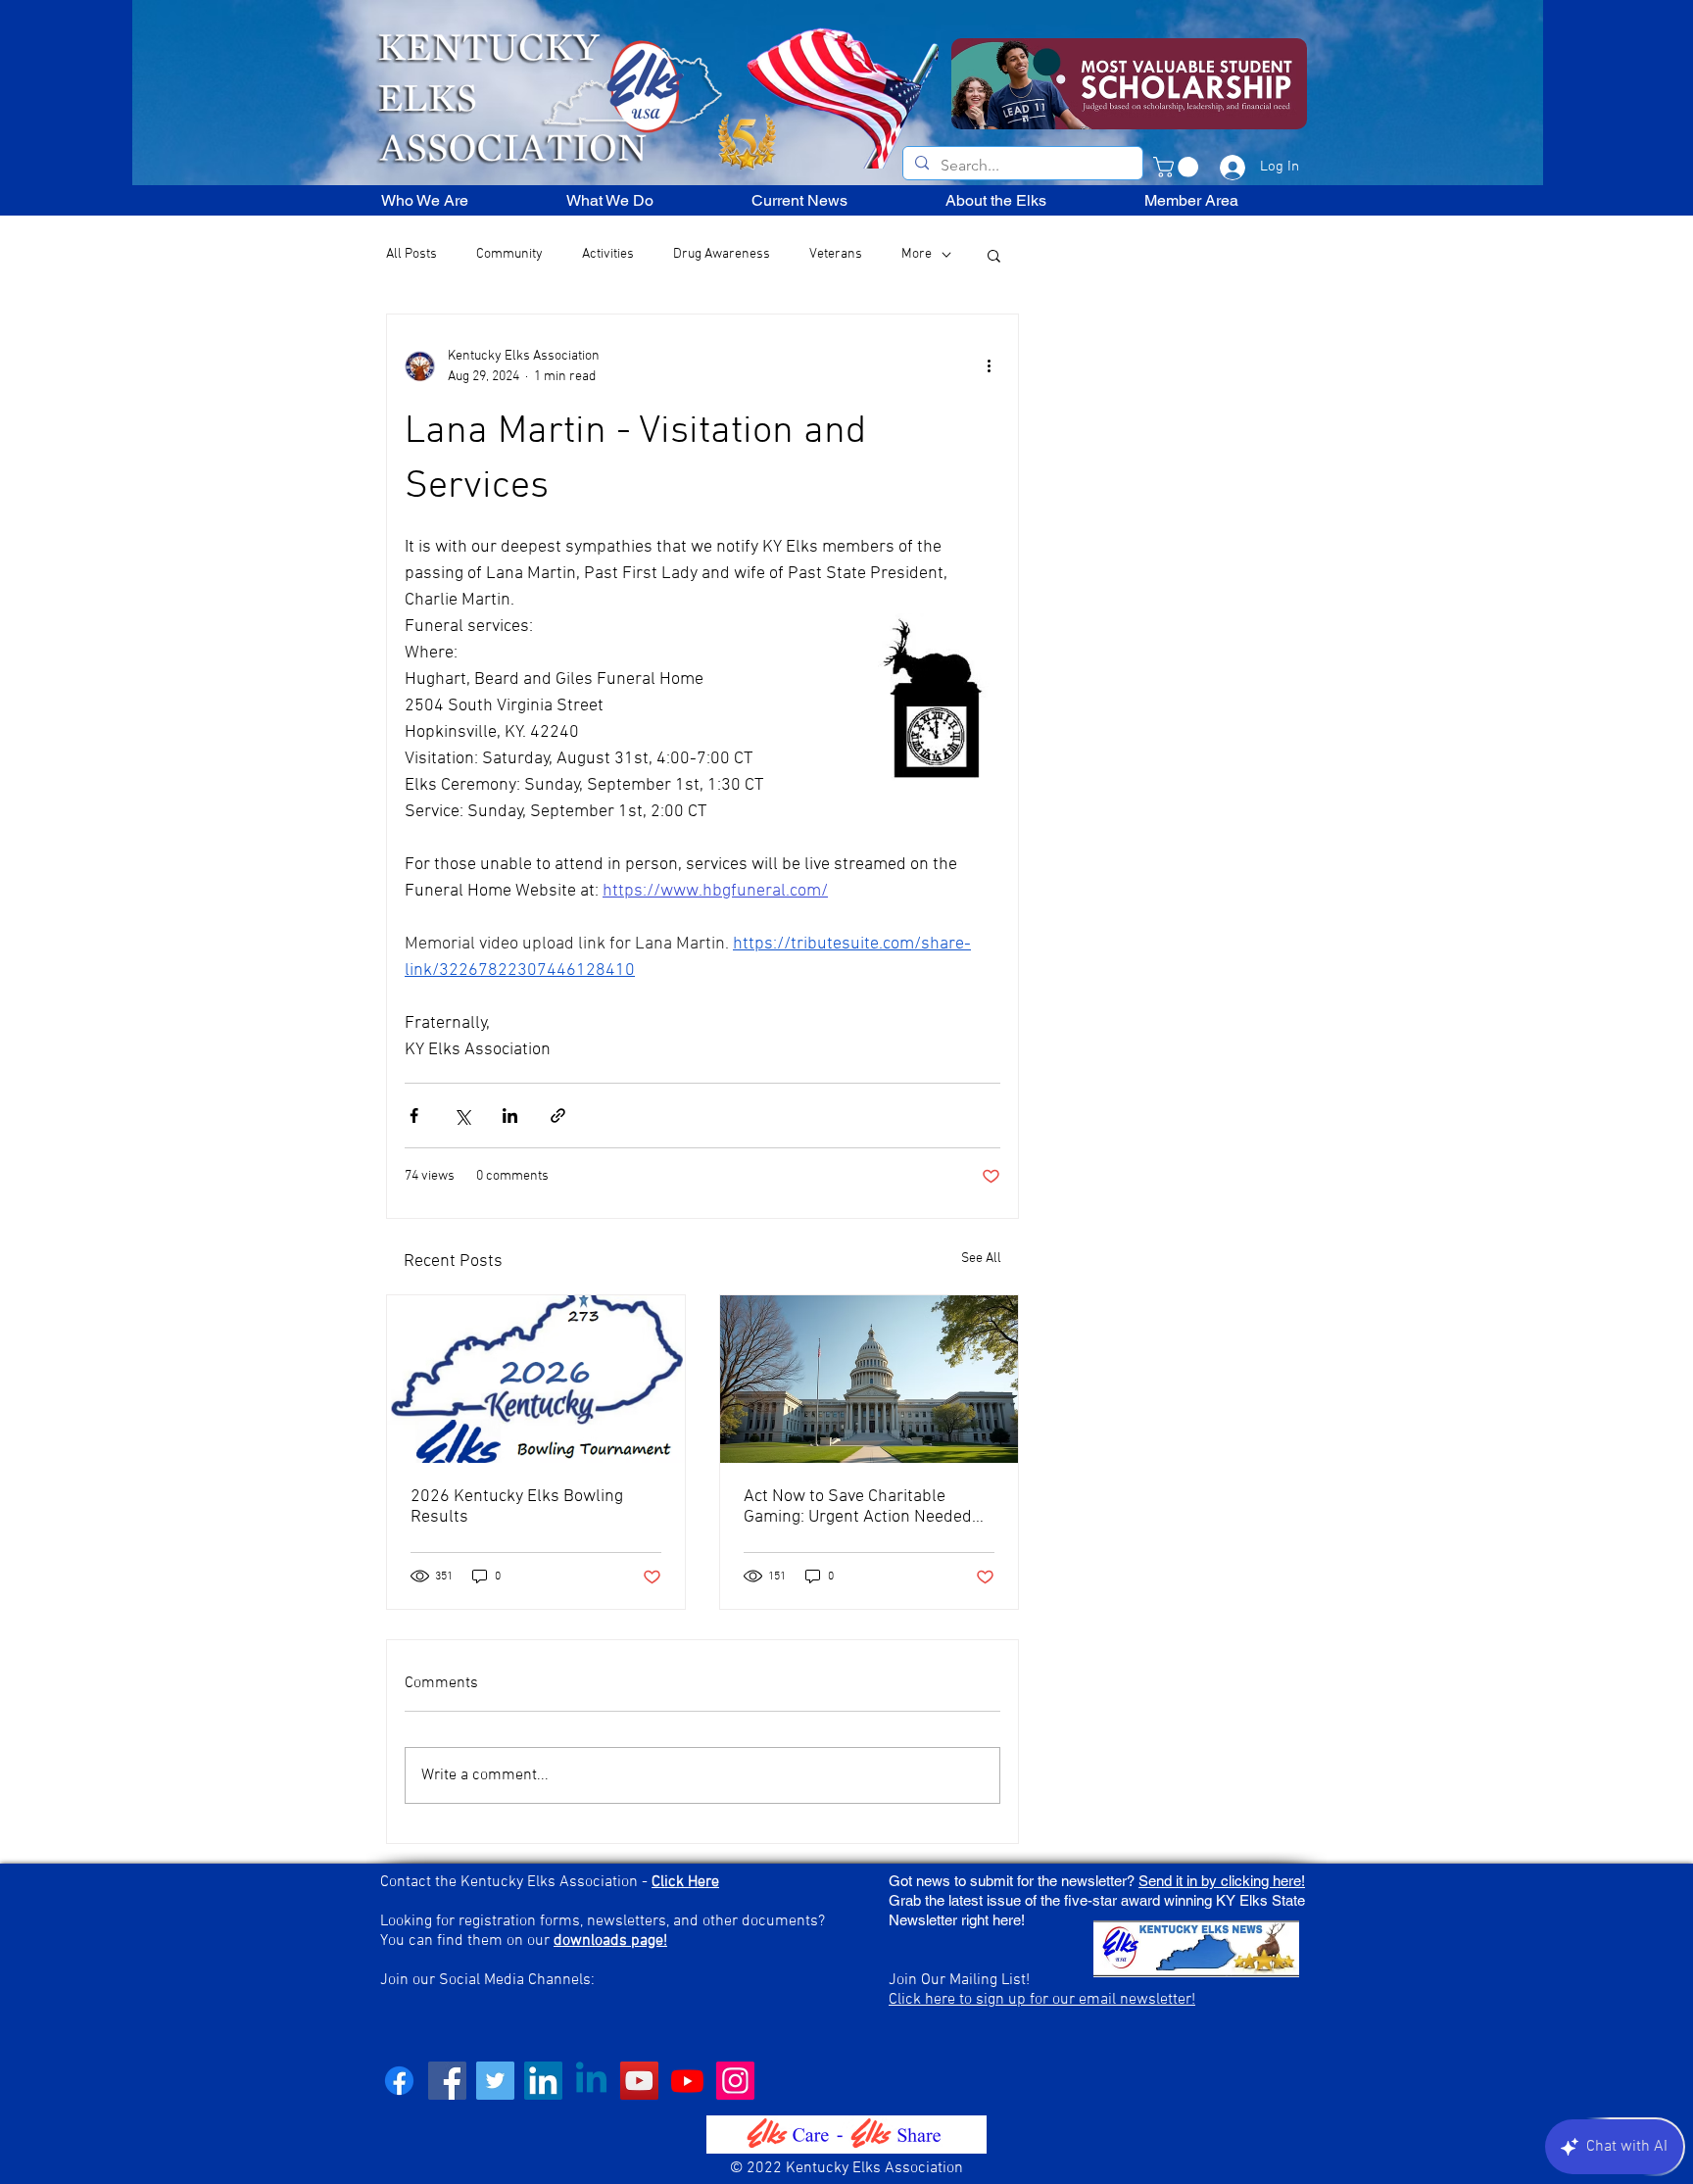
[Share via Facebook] (414, 1116)
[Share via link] (558, 1116)
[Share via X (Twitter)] (462, 1116)
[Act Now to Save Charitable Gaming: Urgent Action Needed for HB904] (869, 1379)
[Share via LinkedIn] (510, 1116)
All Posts (411, 254)
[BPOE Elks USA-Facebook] (399, 2081)
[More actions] (989, 366)
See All (981, 1259)
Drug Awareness (722, 254)
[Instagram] (735, 2081)
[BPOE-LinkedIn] (543, 2081)
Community (509, 254)
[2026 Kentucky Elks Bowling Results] (536, 1379)
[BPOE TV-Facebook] (447, 2081)
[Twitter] (495, 2081)
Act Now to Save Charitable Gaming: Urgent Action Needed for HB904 (858, 1507)
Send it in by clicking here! (1222, 1881)
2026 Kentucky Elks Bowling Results (517, 1507)
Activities (608, 254)
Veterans (836, 254)
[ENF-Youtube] (687, 2081)
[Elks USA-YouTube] (639, 2081)
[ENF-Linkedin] (591, 2081)
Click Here (685, 1882)
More (917, 254)
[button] (1178, 167)
